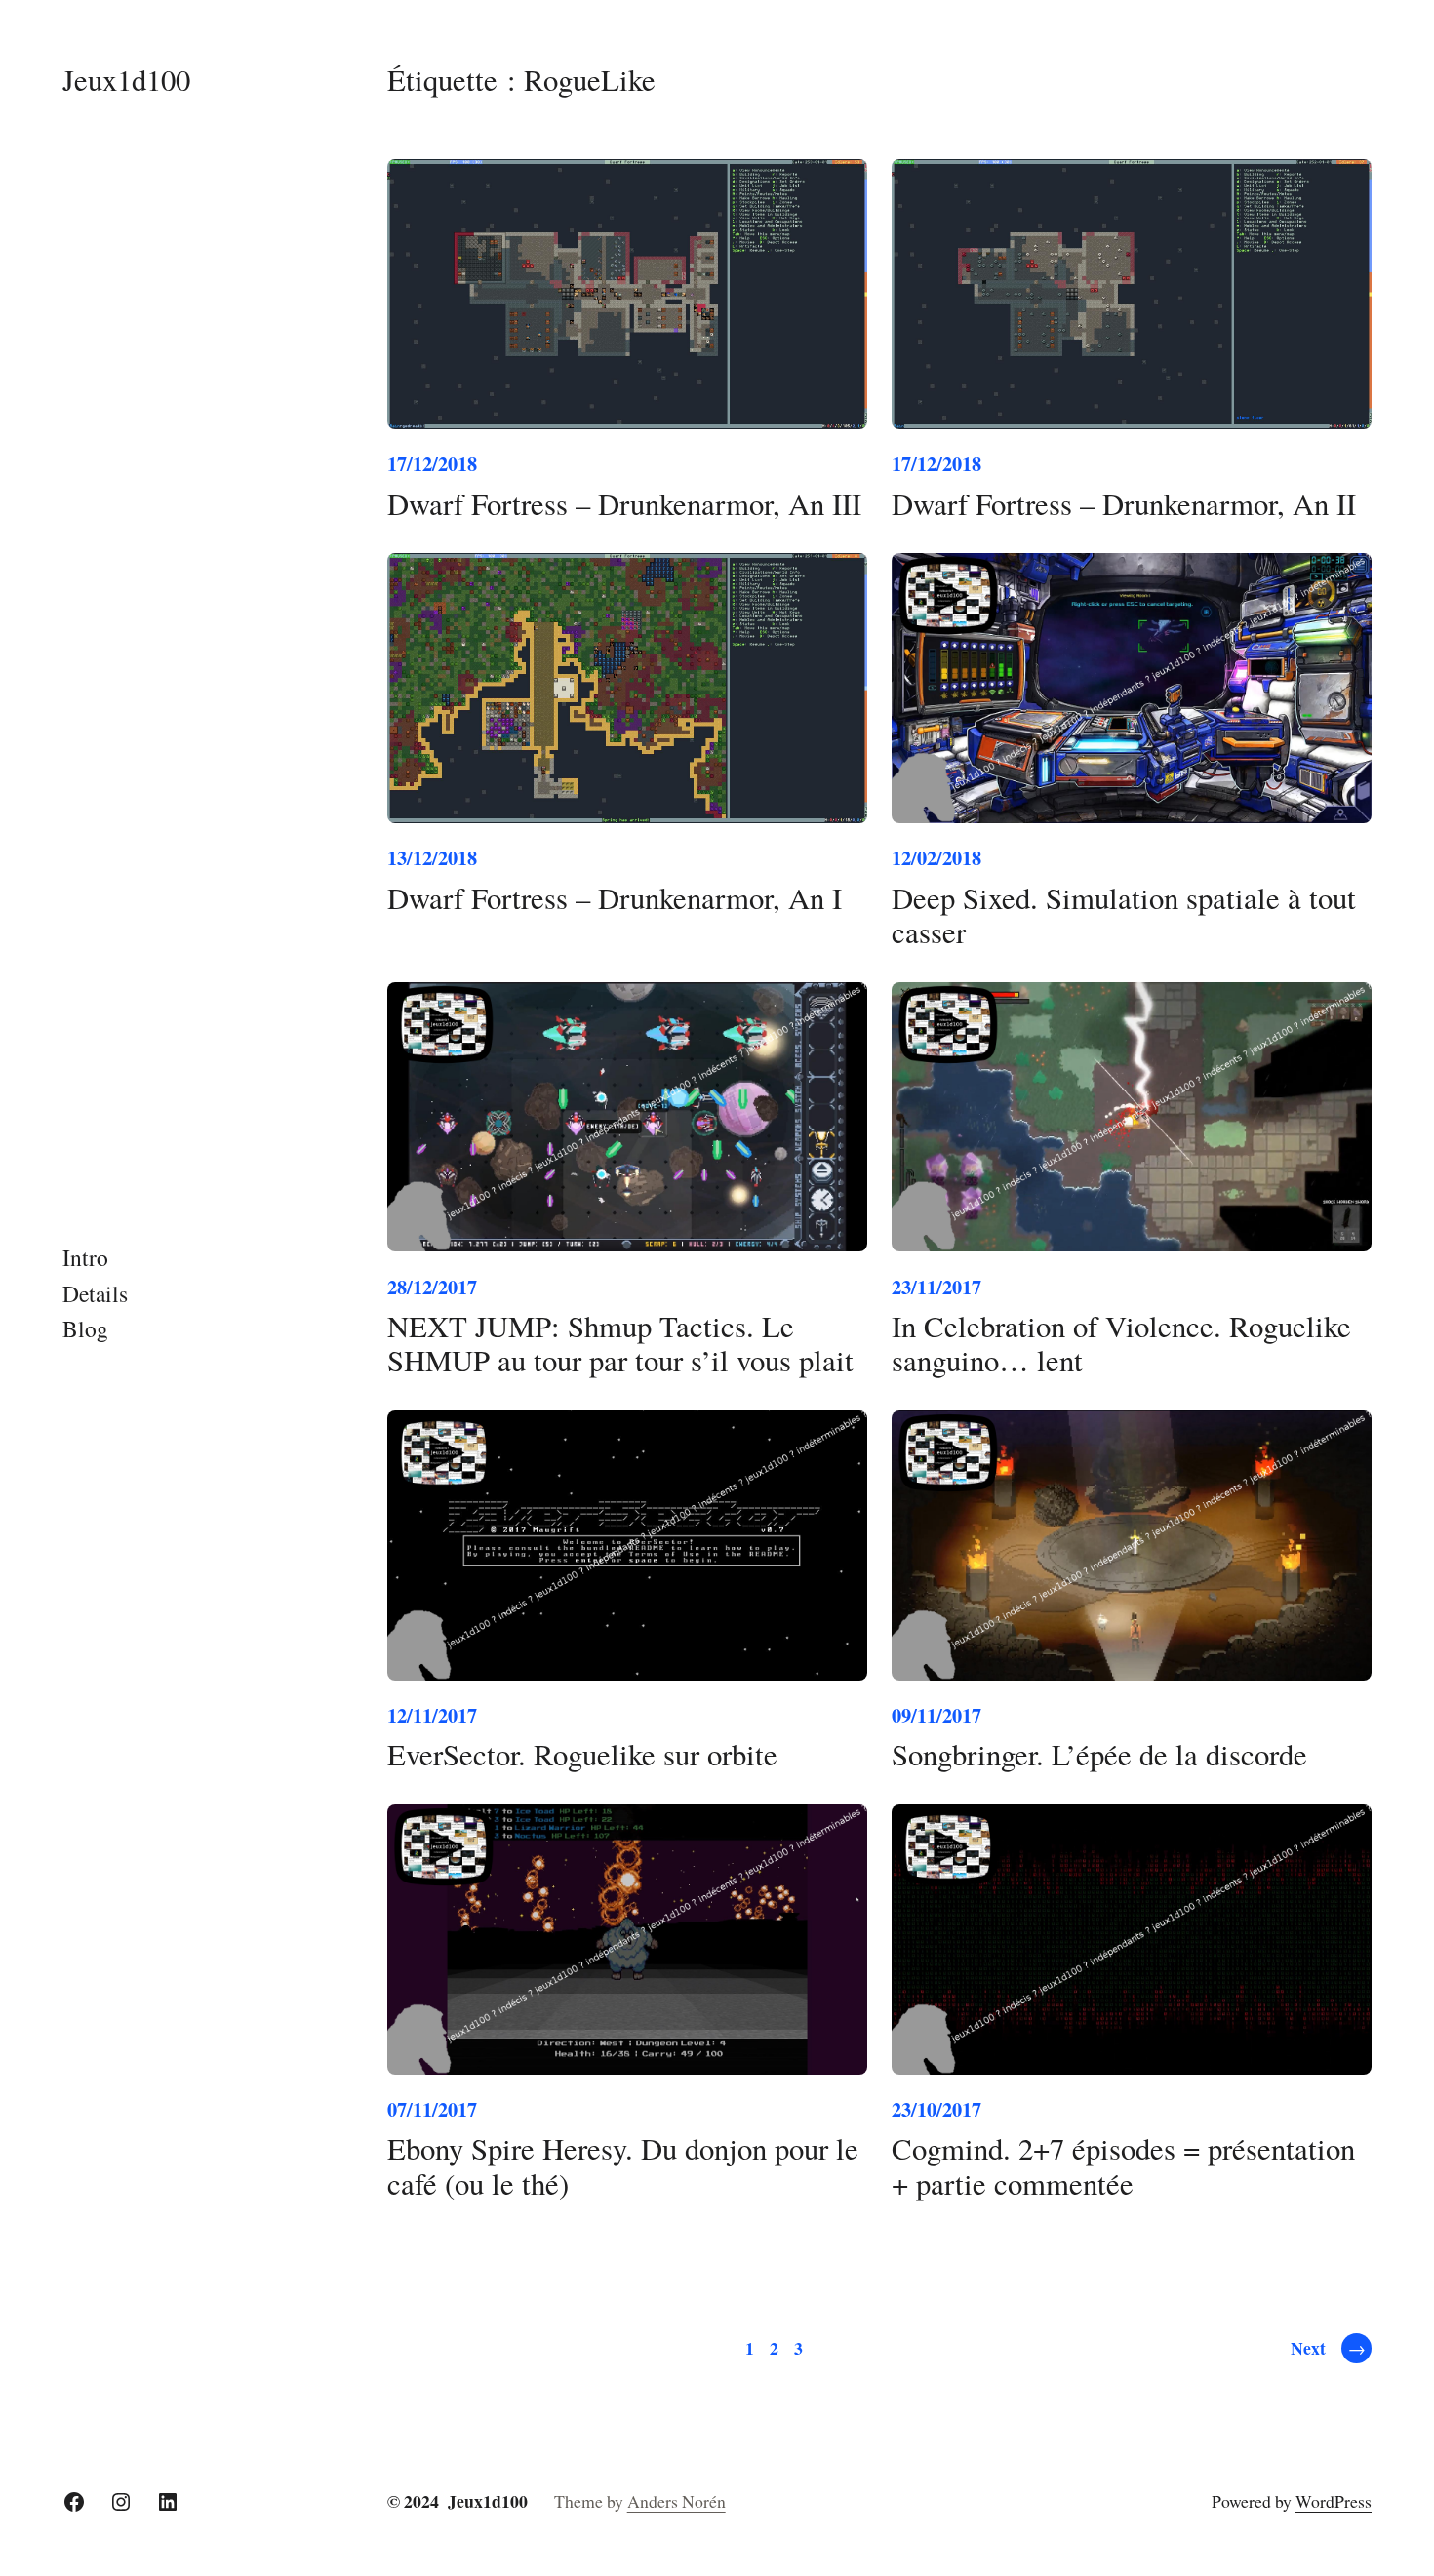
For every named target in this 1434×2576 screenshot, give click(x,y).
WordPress (1334, 2501)
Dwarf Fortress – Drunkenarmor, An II (1124, 504)
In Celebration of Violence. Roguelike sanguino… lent (1121, 1344)
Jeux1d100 (126, 79)
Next (1328, 2348)
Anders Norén (677, 2501)
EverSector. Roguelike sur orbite (582, 1754)
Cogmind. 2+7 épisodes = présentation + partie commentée (1123, 2166)
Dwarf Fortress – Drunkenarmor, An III (624, 504)
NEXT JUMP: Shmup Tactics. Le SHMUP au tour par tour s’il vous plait (620, 1344)
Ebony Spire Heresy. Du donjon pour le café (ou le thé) (623, 2166)
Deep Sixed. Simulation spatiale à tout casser (1124, 915)
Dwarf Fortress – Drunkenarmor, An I (615, 898)
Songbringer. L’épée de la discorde (1099, 1754)
